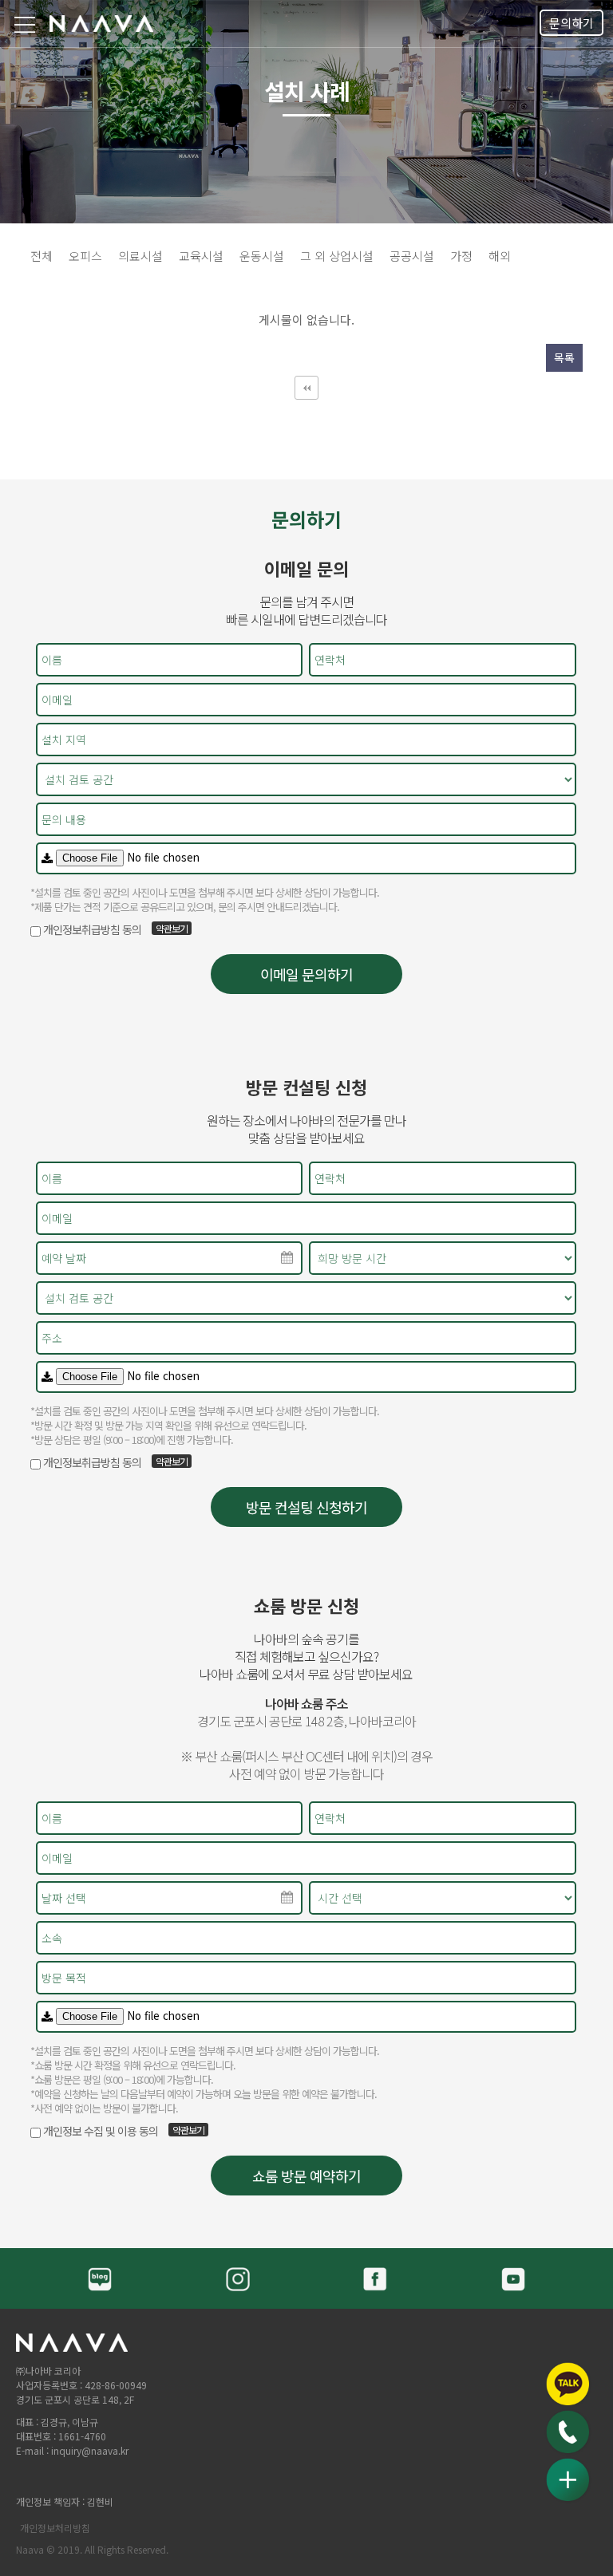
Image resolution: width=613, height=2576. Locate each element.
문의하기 (571, 23)
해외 (500, 256)
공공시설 (412, 256)
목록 (564, 357)
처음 (306, 388)
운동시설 (262, 256)
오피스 (85, 256)
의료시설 (140, 256)
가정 (461, 256)
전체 (42, 256)
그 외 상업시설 (337, 256)
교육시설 (201, 256)
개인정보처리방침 (55, 2528)
